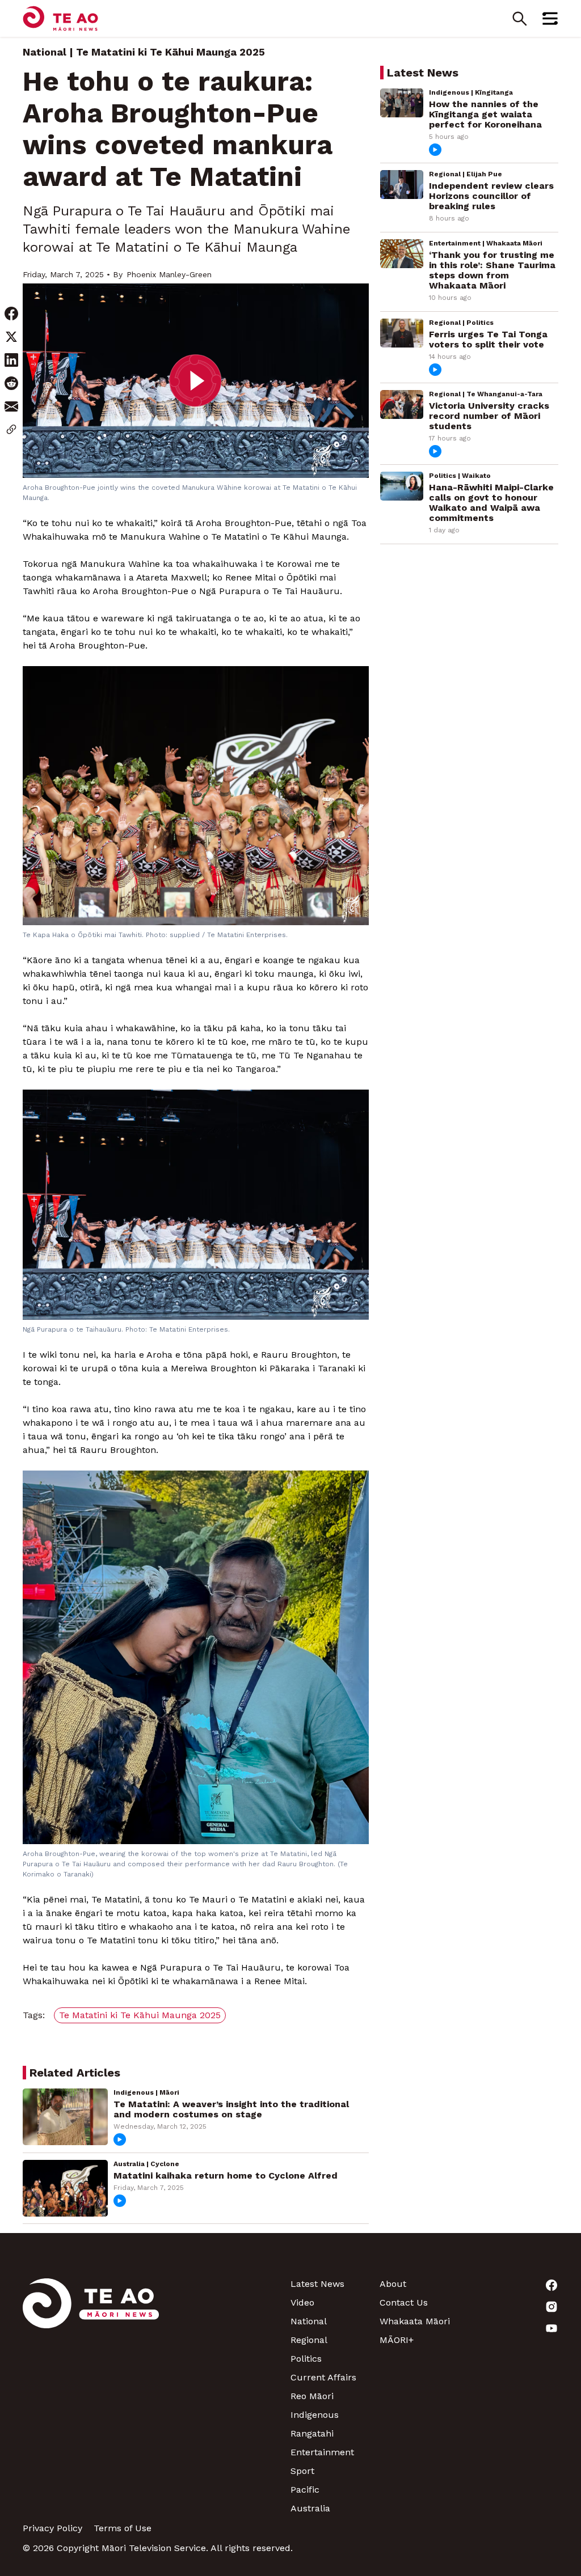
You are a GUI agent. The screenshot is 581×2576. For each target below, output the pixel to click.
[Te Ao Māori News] (91, 2396)
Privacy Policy (52, 2528)
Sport (302, 2471)
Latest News (317, 2284)
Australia (310, 2508)
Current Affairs (323, 2377)
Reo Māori (312, 2396)
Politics (306, 2359)
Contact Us (404, 2302)
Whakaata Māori (415, 2321)
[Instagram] (514, 2307)
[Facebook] (514, 2285)
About (393, 2284)
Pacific (305, 2490)
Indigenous (315, 2415)
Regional (309, 2340)
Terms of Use (123, 2528)
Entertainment (322, 2452)
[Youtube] (514, 2328)
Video (302, 2302)
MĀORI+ (397, 2340)
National (45, 52)
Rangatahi (312, 2433)
